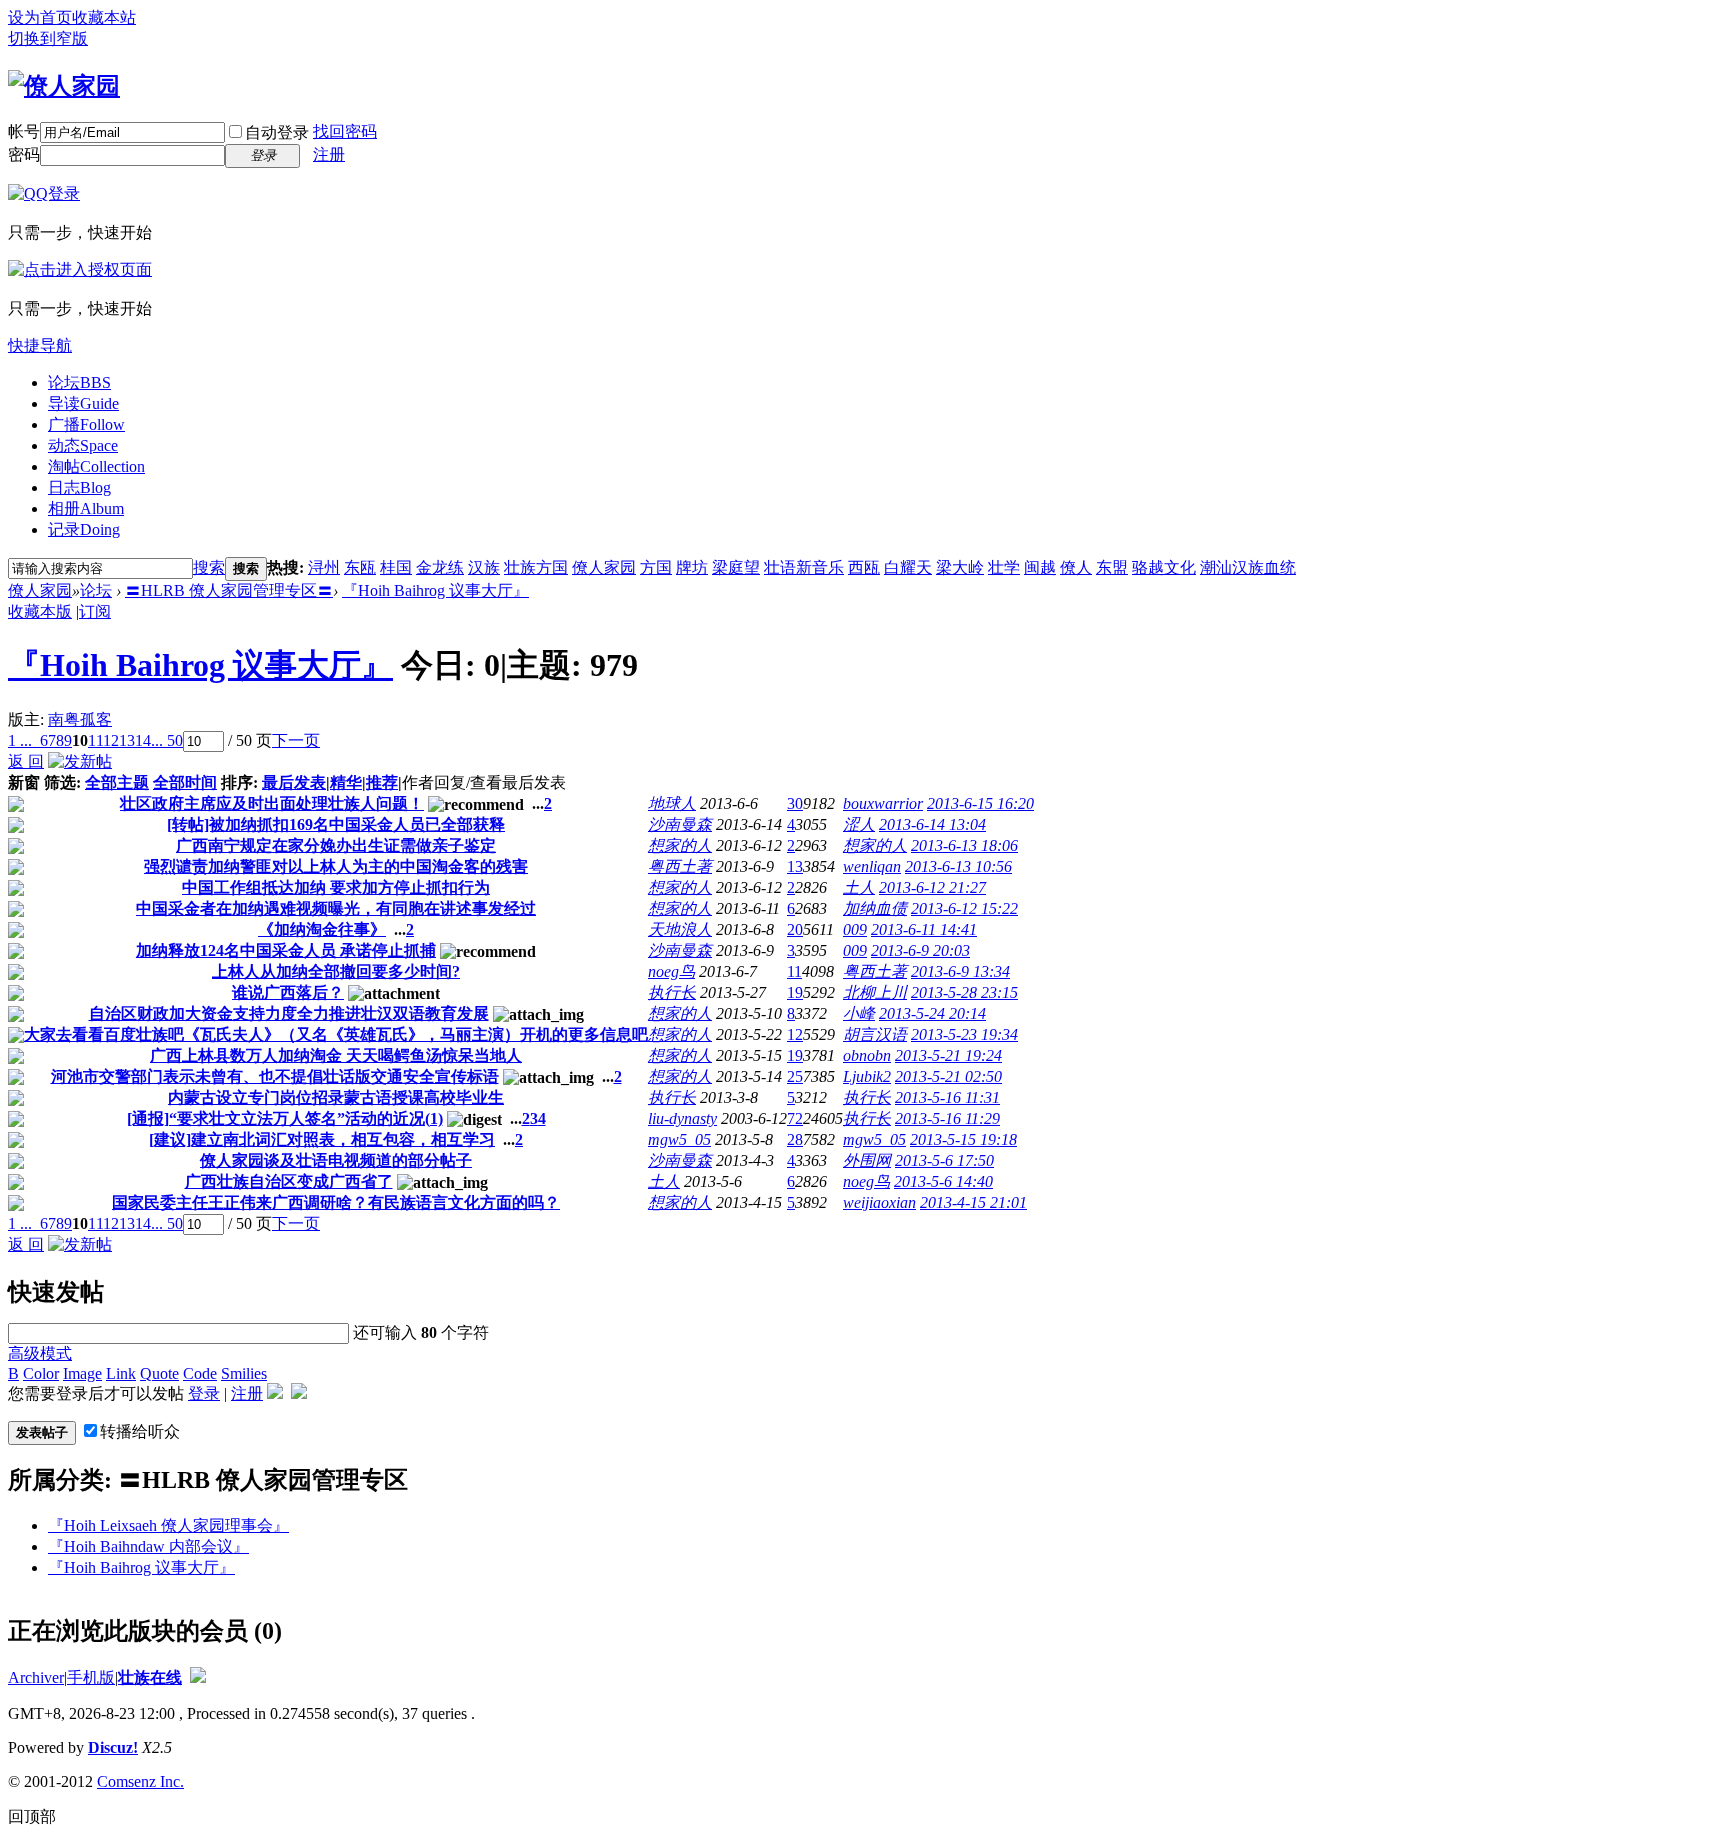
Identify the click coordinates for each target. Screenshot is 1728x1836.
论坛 (79, 382)
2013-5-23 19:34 (964, 1034)
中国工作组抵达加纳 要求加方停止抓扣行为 (336, 887)
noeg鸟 (671, 971)
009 (855, 929)
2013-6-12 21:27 (932, 887)
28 (795, 1139)
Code (200, 1373)
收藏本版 (40, 611)
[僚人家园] (64, 86)
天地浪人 (680, 929)
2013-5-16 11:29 (947, 1118)
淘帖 (96, 466)
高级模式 (40, 1353)
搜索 (209, 567)
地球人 (672, 803)
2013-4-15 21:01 (973, 1202)
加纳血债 (875, 908)
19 (795, 992)
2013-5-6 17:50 (944, 1160)
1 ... (20, 740)
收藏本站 (104, 17)
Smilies (244, 1373)
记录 (84, 529)
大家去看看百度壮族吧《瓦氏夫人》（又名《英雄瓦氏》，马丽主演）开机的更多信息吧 (336, 1034)
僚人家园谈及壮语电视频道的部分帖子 (336, 1160)
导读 (83, 403)
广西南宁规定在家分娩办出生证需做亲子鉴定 (336, 845)
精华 (346, 782)
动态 (83, 445)
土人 (859, 887)
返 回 (26, 761)
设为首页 (40, 17)
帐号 (24, 131)
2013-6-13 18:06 (964, 845)
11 (95, 740)
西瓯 (864, 567)
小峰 (859, 1013)
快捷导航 (40, 345)
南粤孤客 (80, 719)
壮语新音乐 (804, 567)
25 (795, 1076)
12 (111, 740)
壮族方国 (536, 567)
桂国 (396, 567)
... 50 (167, 740)
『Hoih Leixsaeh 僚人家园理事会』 (168, 1525)
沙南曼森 (680, 824)
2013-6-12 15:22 (964, 908)
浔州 (324, 567)
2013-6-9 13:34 (960, 971)
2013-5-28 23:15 (964, 992)
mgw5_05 (679, 1139)
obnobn (867, 1055)
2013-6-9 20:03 (920, 950)
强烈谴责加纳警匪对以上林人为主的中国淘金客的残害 (336, 866)
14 (143, 740)
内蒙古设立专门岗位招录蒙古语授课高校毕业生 (336, 1097)
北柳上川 (875, 992)
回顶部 (32, 1816)
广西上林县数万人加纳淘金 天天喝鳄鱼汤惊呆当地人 (336, 1055)
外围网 (867, 1160)
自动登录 (277, 132)
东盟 (1112, 567)
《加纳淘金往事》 (322, 929)
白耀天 (908, 567)
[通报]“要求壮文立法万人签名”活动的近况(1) (285, 1118)
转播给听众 (140, 1431)
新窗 (24, 782)
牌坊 (692, 567)
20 (795, 929)
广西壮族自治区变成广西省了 (289, 1181)
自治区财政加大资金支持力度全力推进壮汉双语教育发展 (289, 1013)
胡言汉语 (875, 1034)
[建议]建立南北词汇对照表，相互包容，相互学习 (322, 1139)
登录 (204, 1393)
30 (795, 803)
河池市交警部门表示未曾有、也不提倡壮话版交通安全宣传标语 (275, 1076)
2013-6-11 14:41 (924, 929)
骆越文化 (1164, 567)
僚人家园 (604, 567)
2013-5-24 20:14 (932, 1013)
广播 (86, 424)
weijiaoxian (879, 1202)
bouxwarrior (883, 803)
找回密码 (345, 131)
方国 (656, 567)
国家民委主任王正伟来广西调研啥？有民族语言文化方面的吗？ (336, 1202)
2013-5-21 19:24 (948, 1055)
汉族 (484, 567)
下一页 (296, 740)
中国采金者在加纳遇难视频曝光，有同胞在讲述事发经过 (336, 908)
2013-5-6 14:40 (943, 1181)
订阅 (95, 611)
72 (795, 1118)
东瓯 (360, 567)
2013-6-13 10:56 (958, 866)
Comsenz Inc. (140, 1781)
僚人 (1076, 567)
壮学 (1004, 567)
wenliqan (872, 866)
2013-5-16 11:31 (947, 1097)
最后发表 (294, 782)
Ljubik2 (867, 1076)
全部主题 (117, 782)
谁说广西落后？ (288, 992)
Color (41, 1373)
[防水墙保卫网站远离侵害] (198, 1677)
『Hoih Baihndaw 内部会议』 (148, 1546)
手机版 (91, 1677)
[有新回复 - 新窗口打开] (16, 806)
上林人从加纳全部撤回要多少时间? (336, 971)
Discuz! (113, 1747)
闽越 (1040, 567)
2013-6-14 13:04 (932, 824)
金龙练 (440, 567)
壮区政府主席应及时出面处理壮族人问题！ (272, 803)
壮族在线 (150, 1677)
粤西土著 (680, 866)
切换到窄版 (48, 38)
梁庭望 (736, 567)
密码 (24, 154)
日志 (79, 487)
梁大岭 (960, 567)
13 (127, 740)
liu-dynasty (682, 1118)
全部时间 (185, 782)
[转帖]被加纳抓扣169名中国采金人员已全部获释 (336, 824)
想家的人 (680, 845)
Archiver (36, 1677)
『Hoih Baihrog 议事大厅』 (435, 590)
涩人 (859, 824)
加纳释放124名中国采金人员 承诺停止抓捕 (286, 950)
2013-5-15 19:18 (963, 1139)
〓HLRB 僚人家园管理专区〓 (229, 590)
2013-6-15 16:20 (980, 803)
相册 (86, 508)
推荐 (382, 782)
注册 (329, 154)
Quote (159, 1373)
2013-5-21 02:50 (948, 1076)
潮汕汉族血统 (1248, 567)
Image (82, 1373)
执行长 (672, 992)
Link (121, 1373)
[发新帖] (80, 761)
